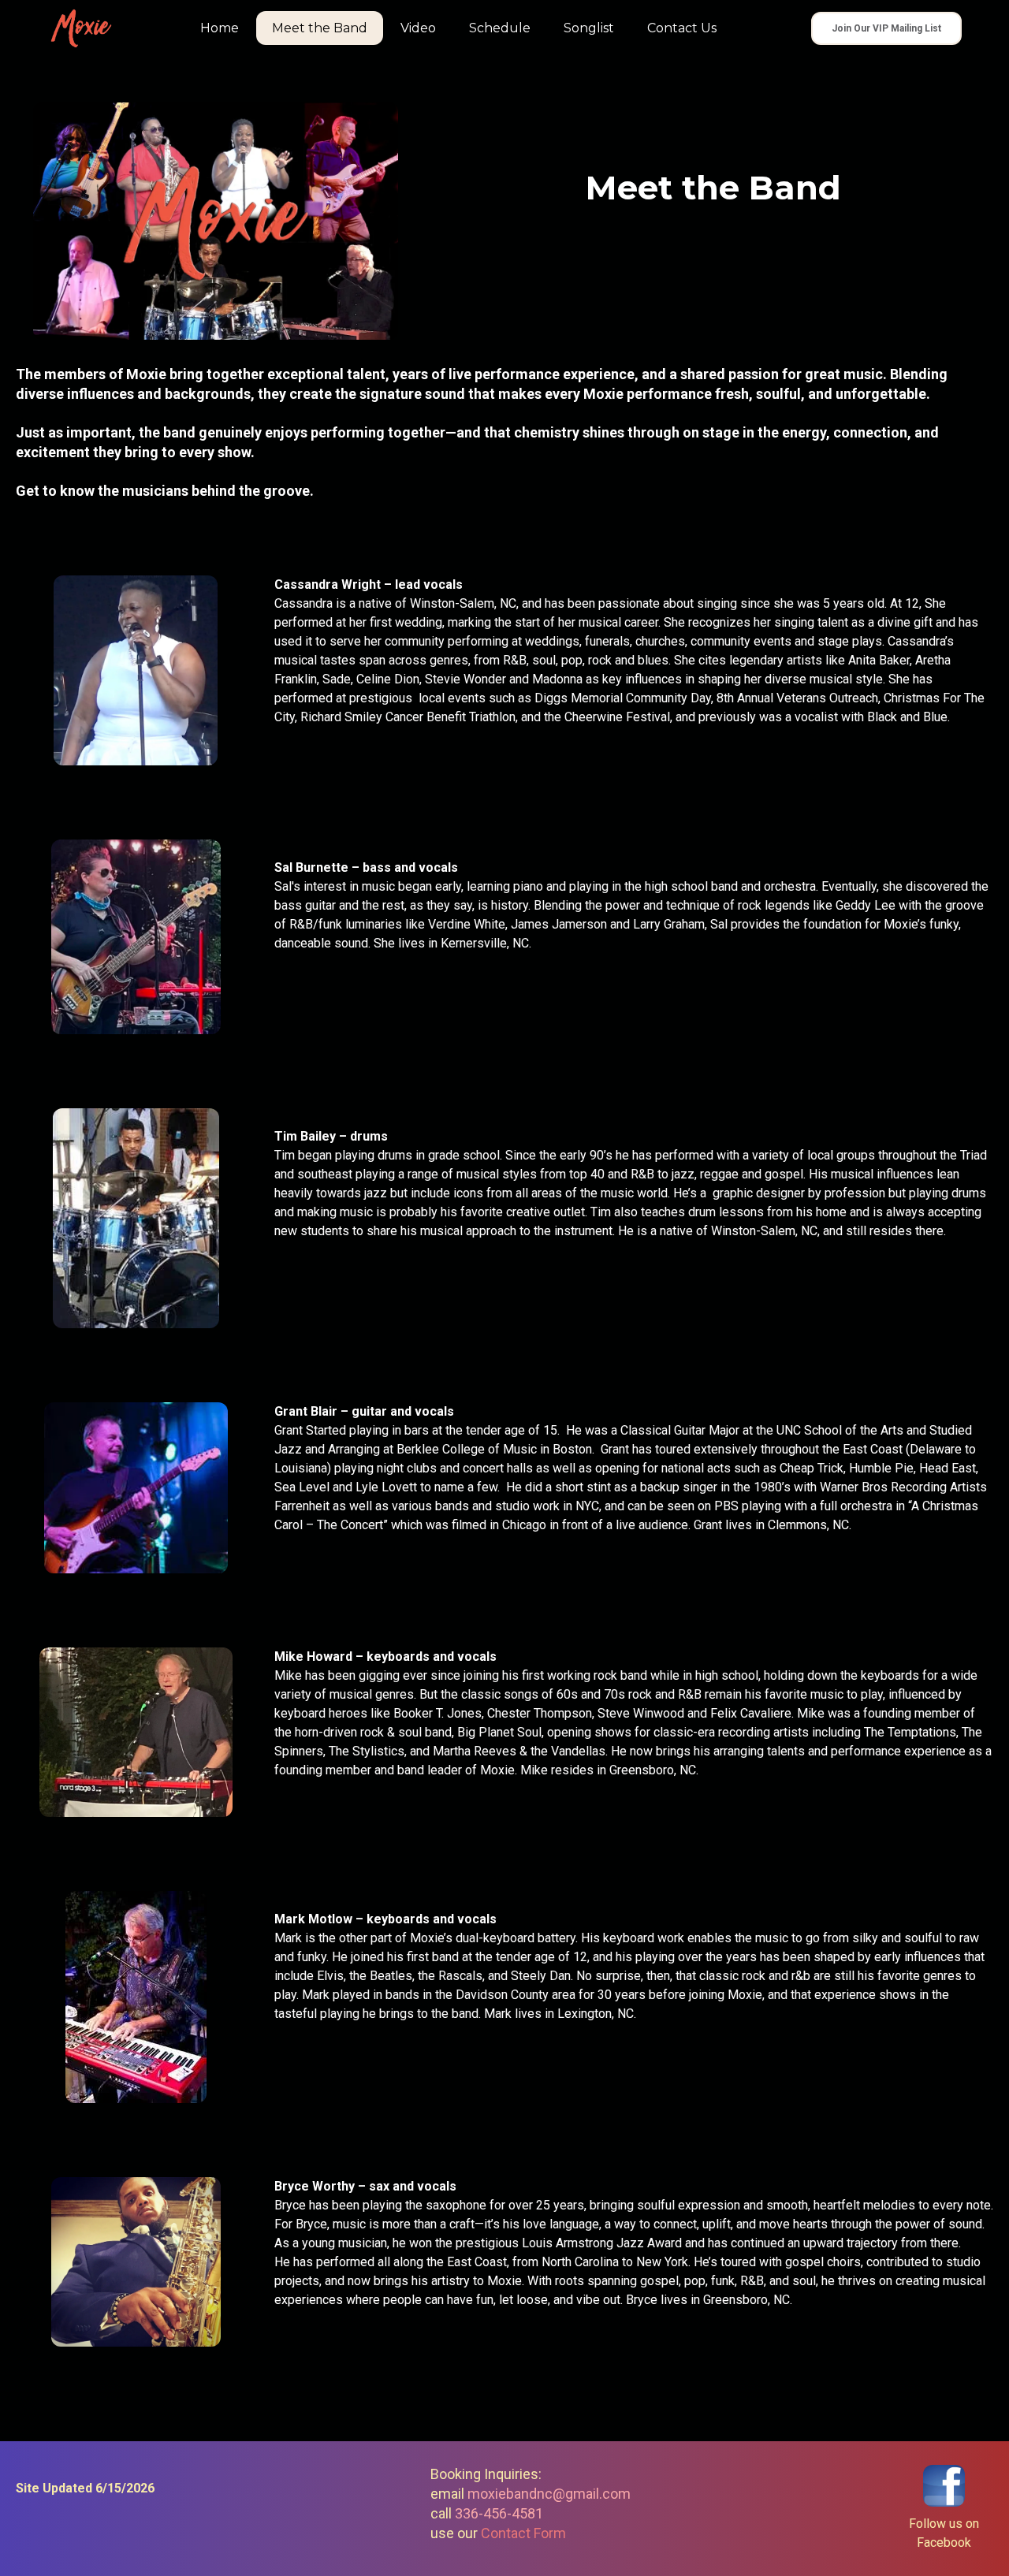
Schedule (500, 28)
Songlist (589, 28)
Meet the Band (320, 28)
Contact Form (523, 2533)
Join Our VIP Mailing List (886, 28)
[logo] (81, 28)
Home (220, 28)
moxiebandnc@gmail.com (549, 2494)
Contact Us (682, 28)
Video (418, 28)
